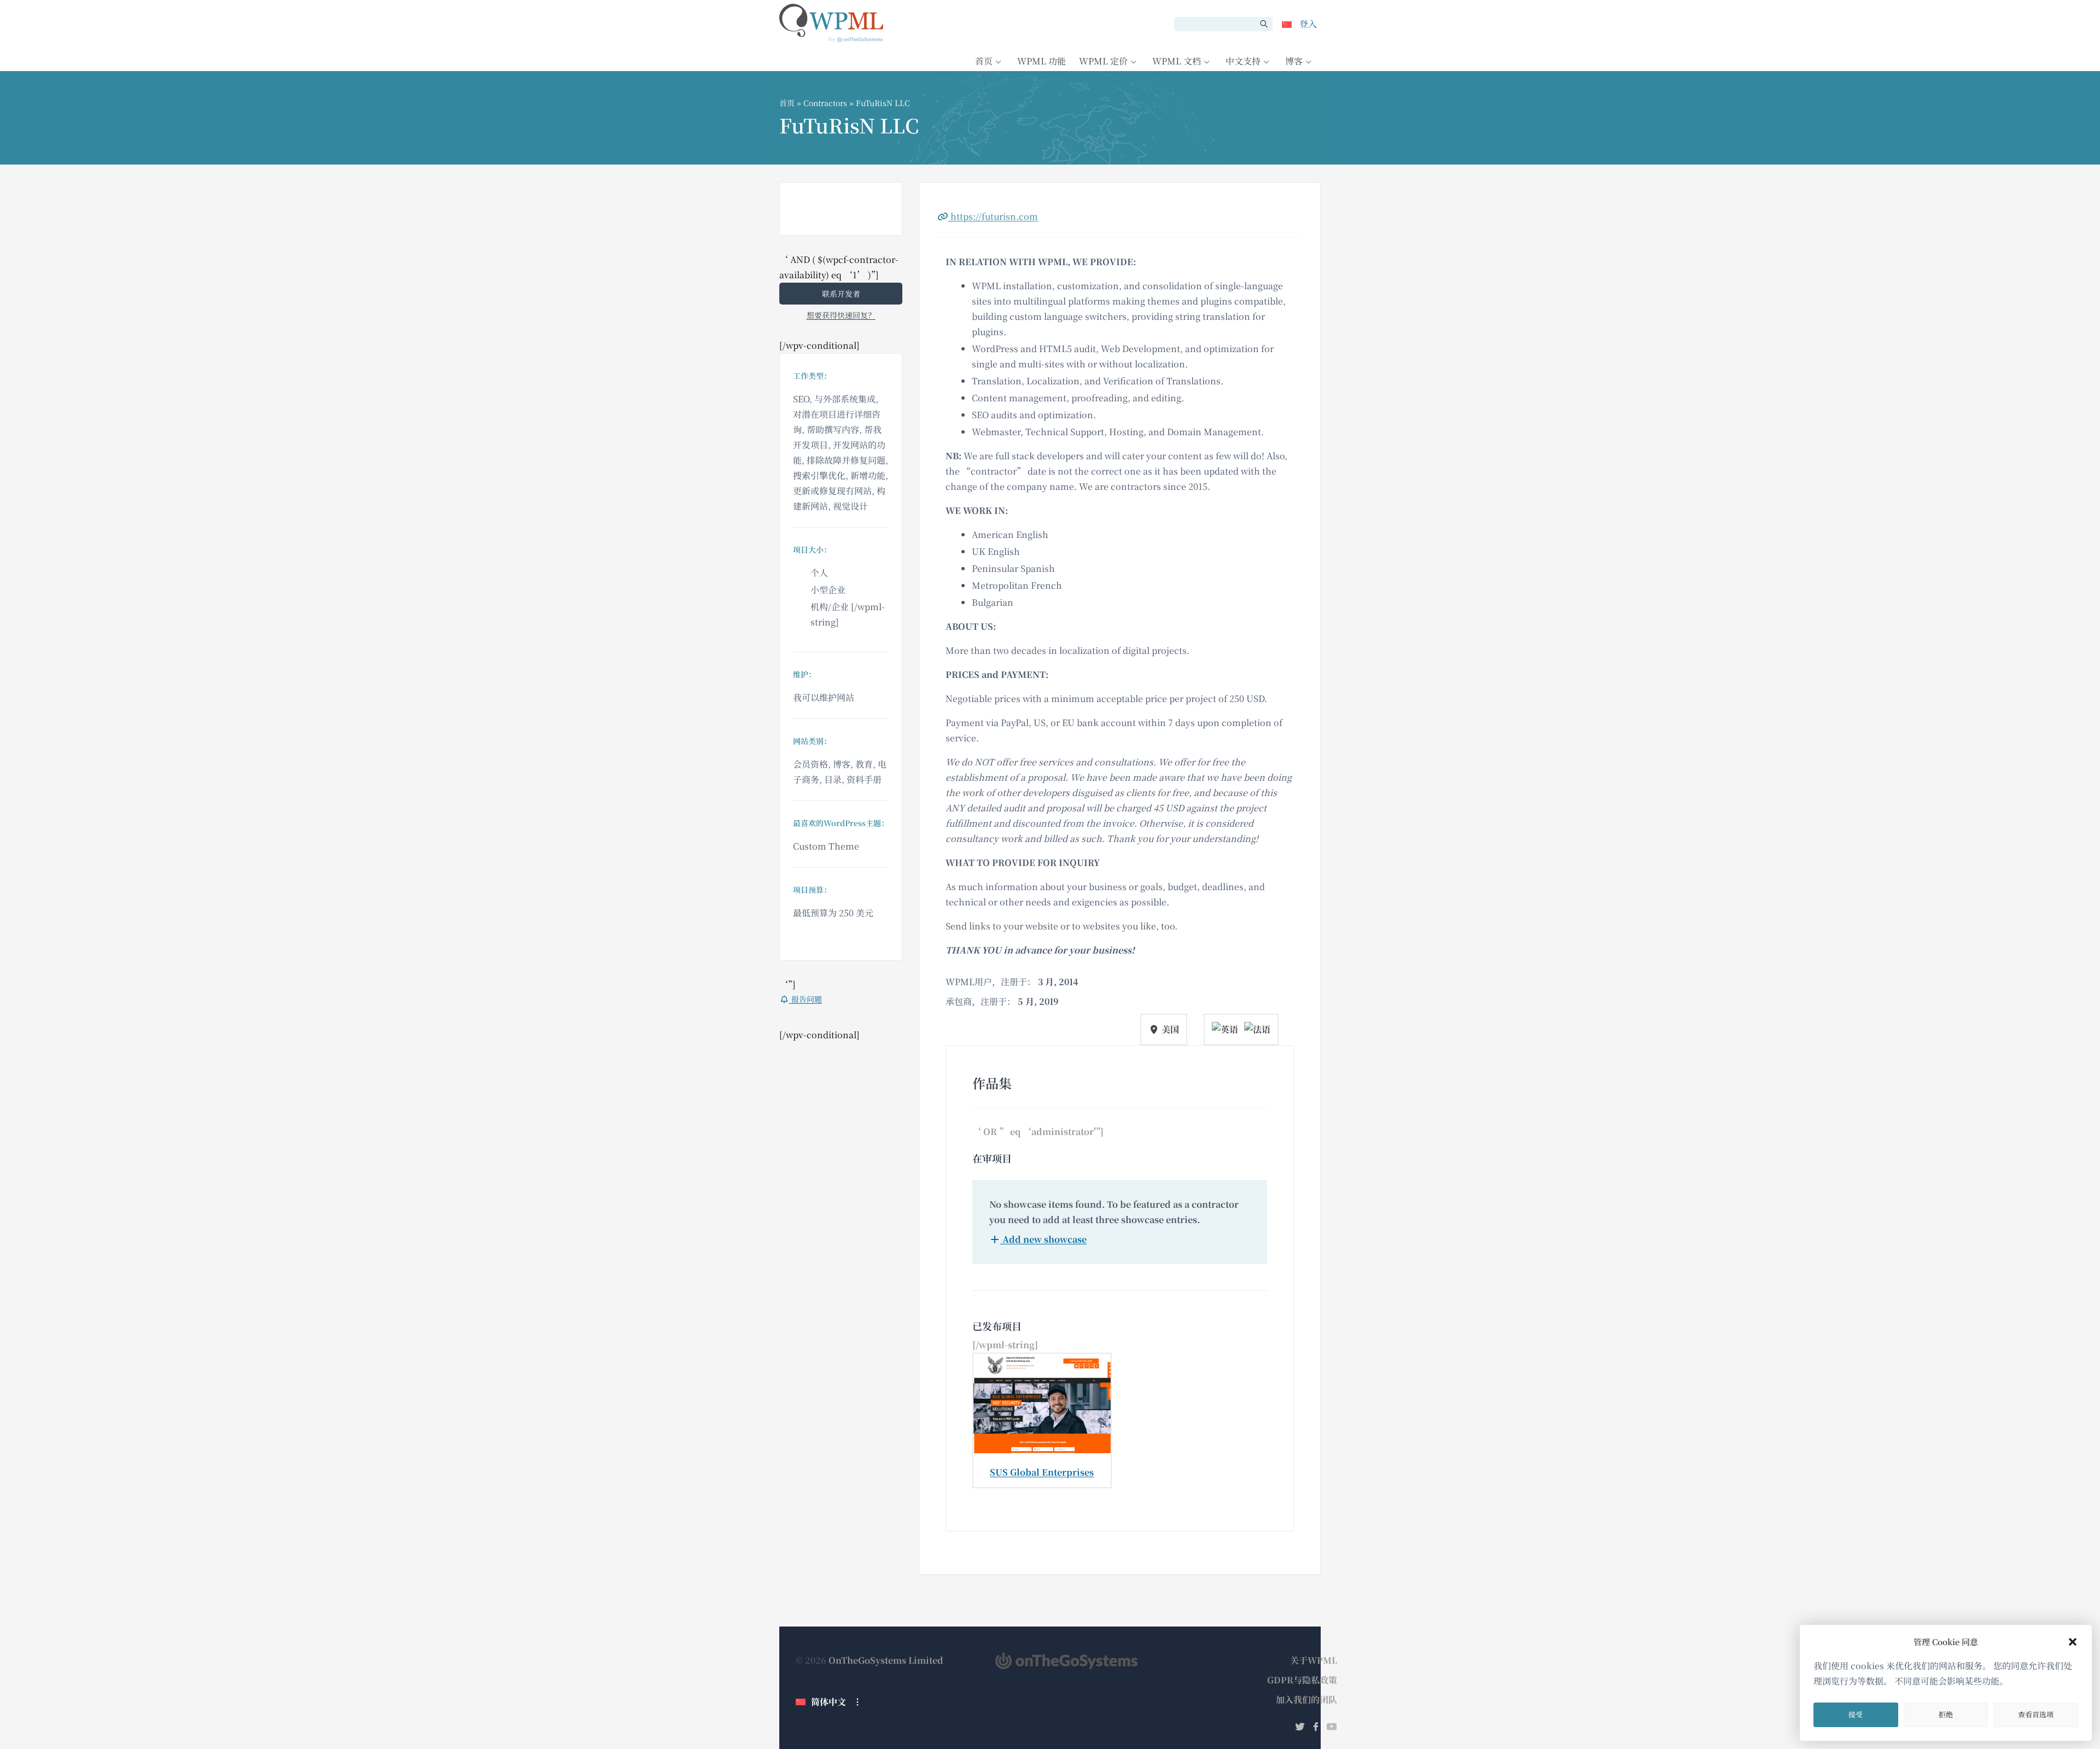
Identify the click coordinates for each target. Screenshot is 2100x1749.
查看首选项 (2036, 1714)
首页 (984, 61)
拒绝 (1946, 1714)
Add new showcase (1043, 1239)
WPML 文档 (1177, 61)
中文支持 (1243, 61)
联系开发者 (841, 294)
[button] (2073, 1642)
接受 (1856, 1714)
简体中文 (829, 1702)
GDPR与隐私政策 (1302, 1680)
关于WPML (1314, 1660)
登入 (1308, 24)
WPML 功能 (1042, 61)
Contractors (825, 103)
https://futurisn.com (993, 216)
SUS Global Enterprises (1042, 1472)
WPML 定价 (1103, 61)
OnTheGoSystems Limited (886, 1660)
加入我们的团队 (1306, 1700)
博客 (1294, 61)
